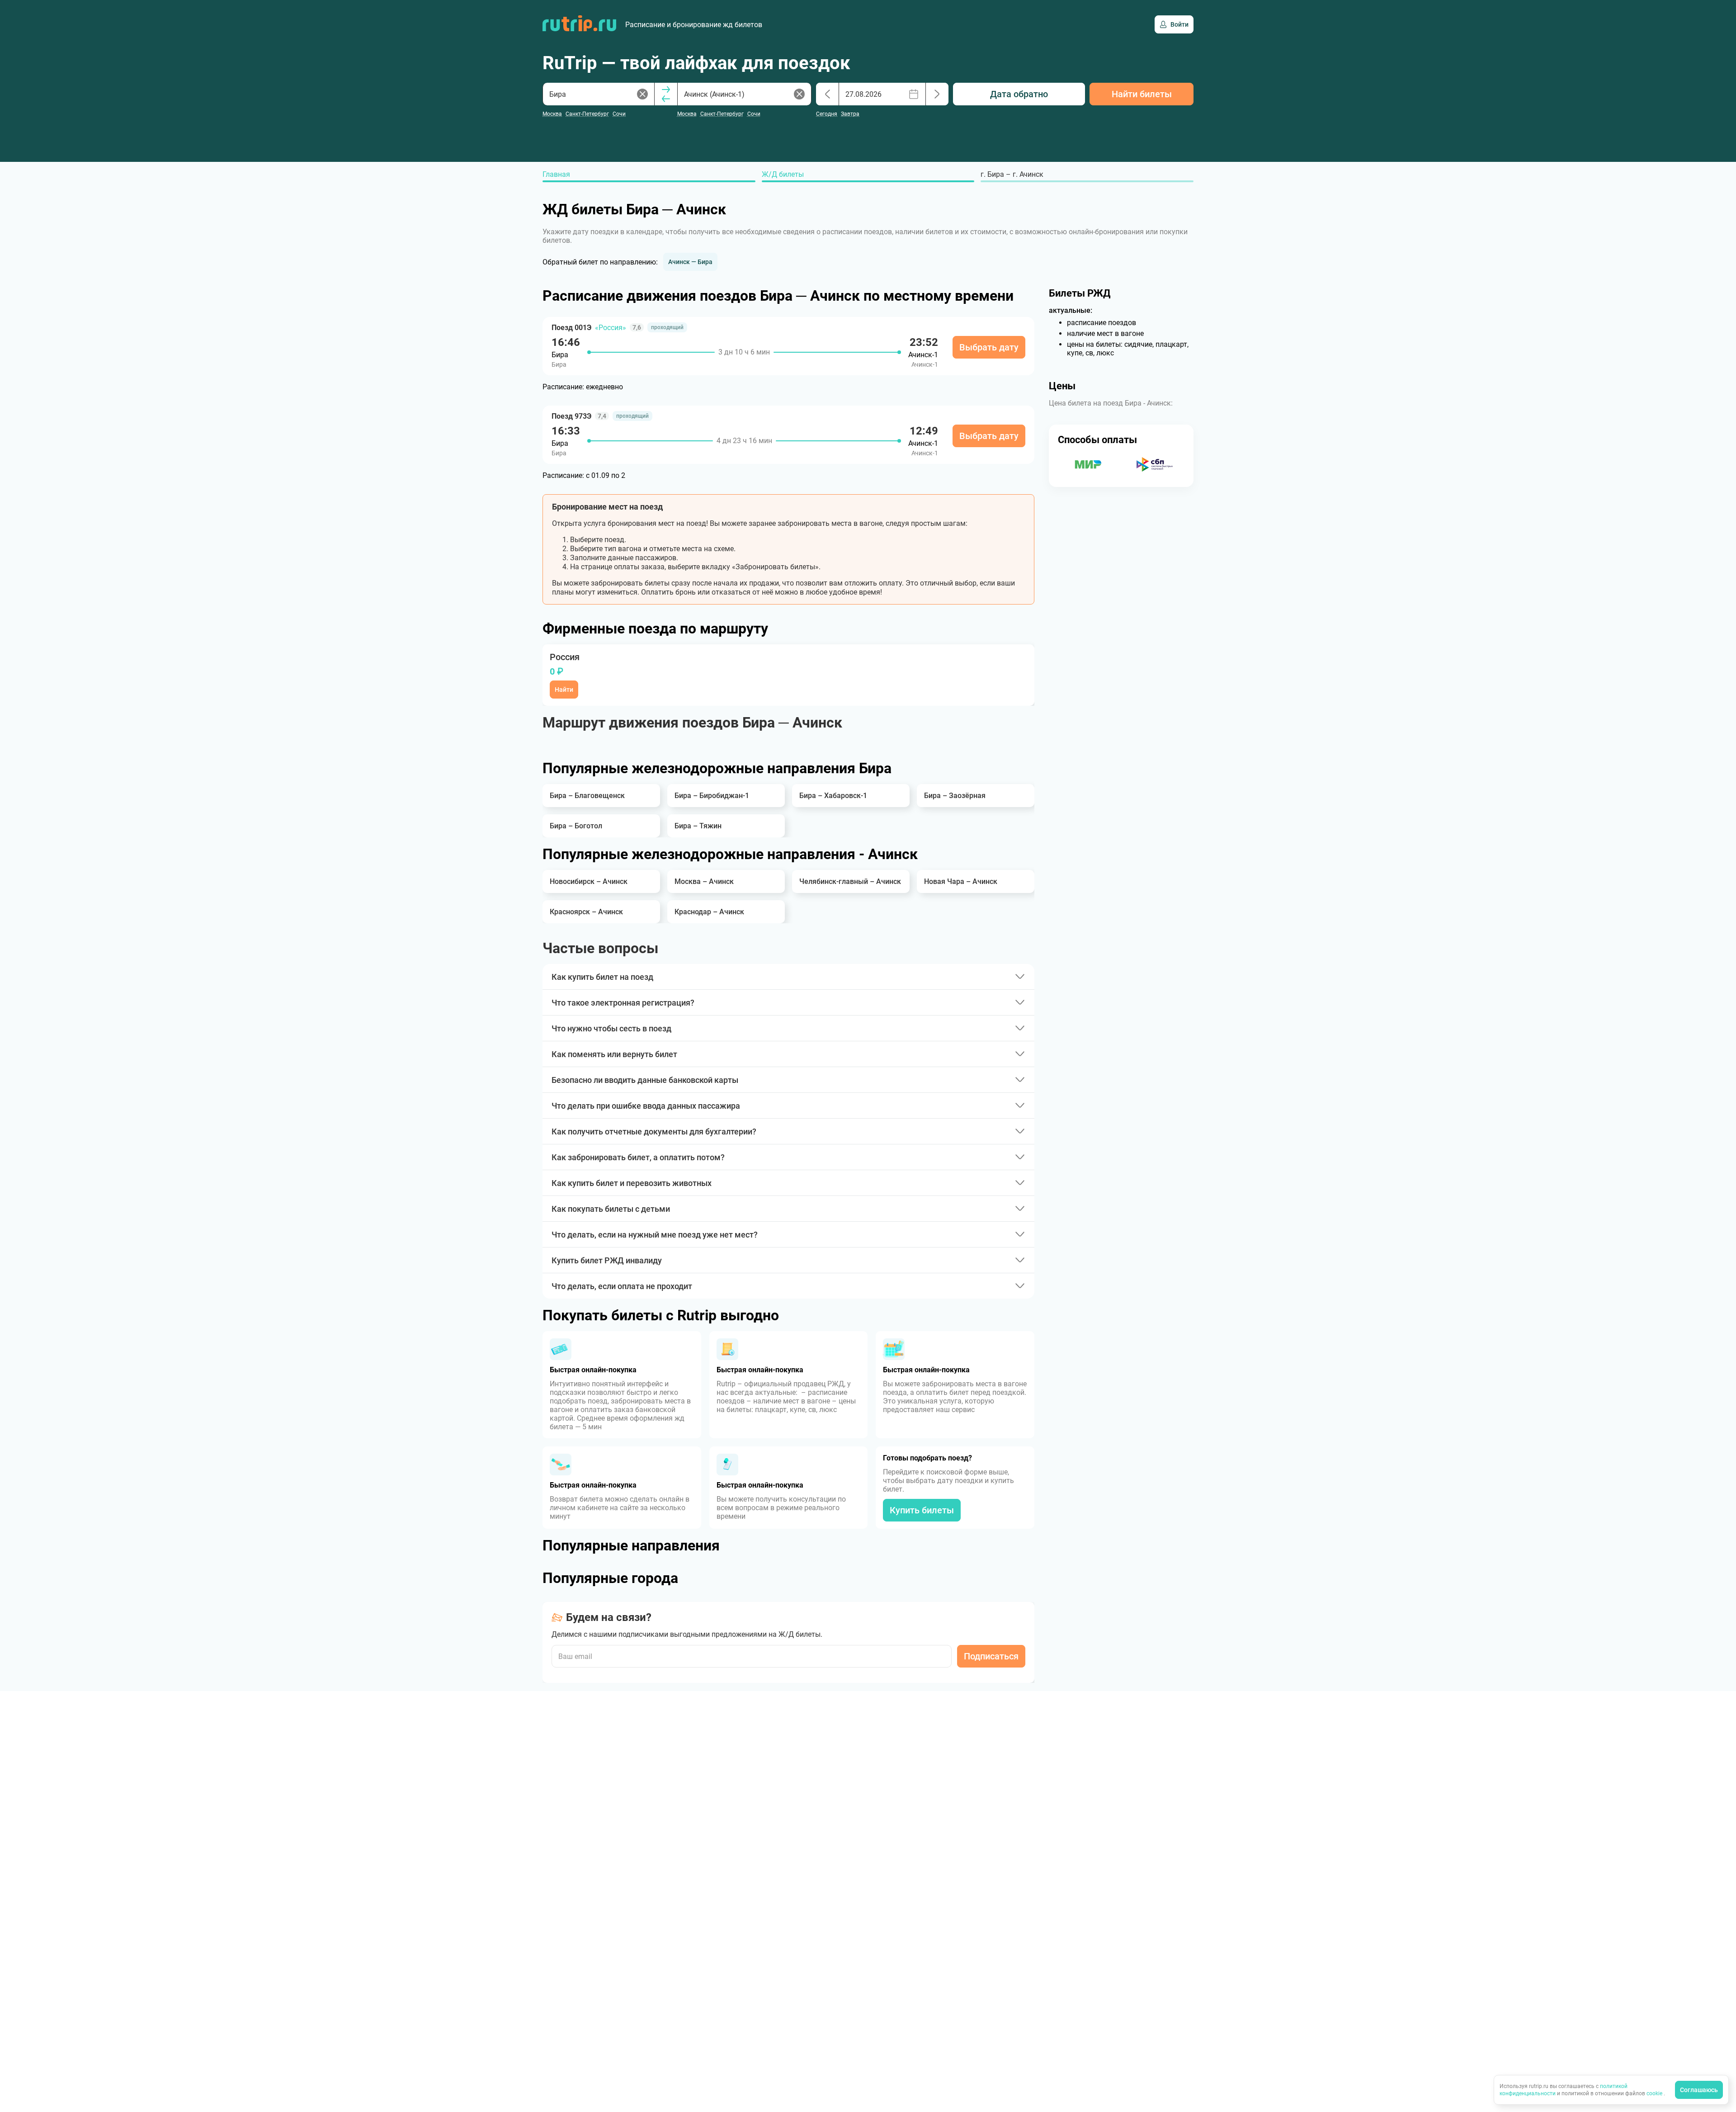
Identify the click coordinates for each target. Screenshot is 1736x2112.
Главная (556, 174)
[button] (690, 262)
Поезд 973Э (571, 416)
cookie (1655, 2093)
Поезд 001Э (571, 328)
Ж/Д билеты (783, 174)
